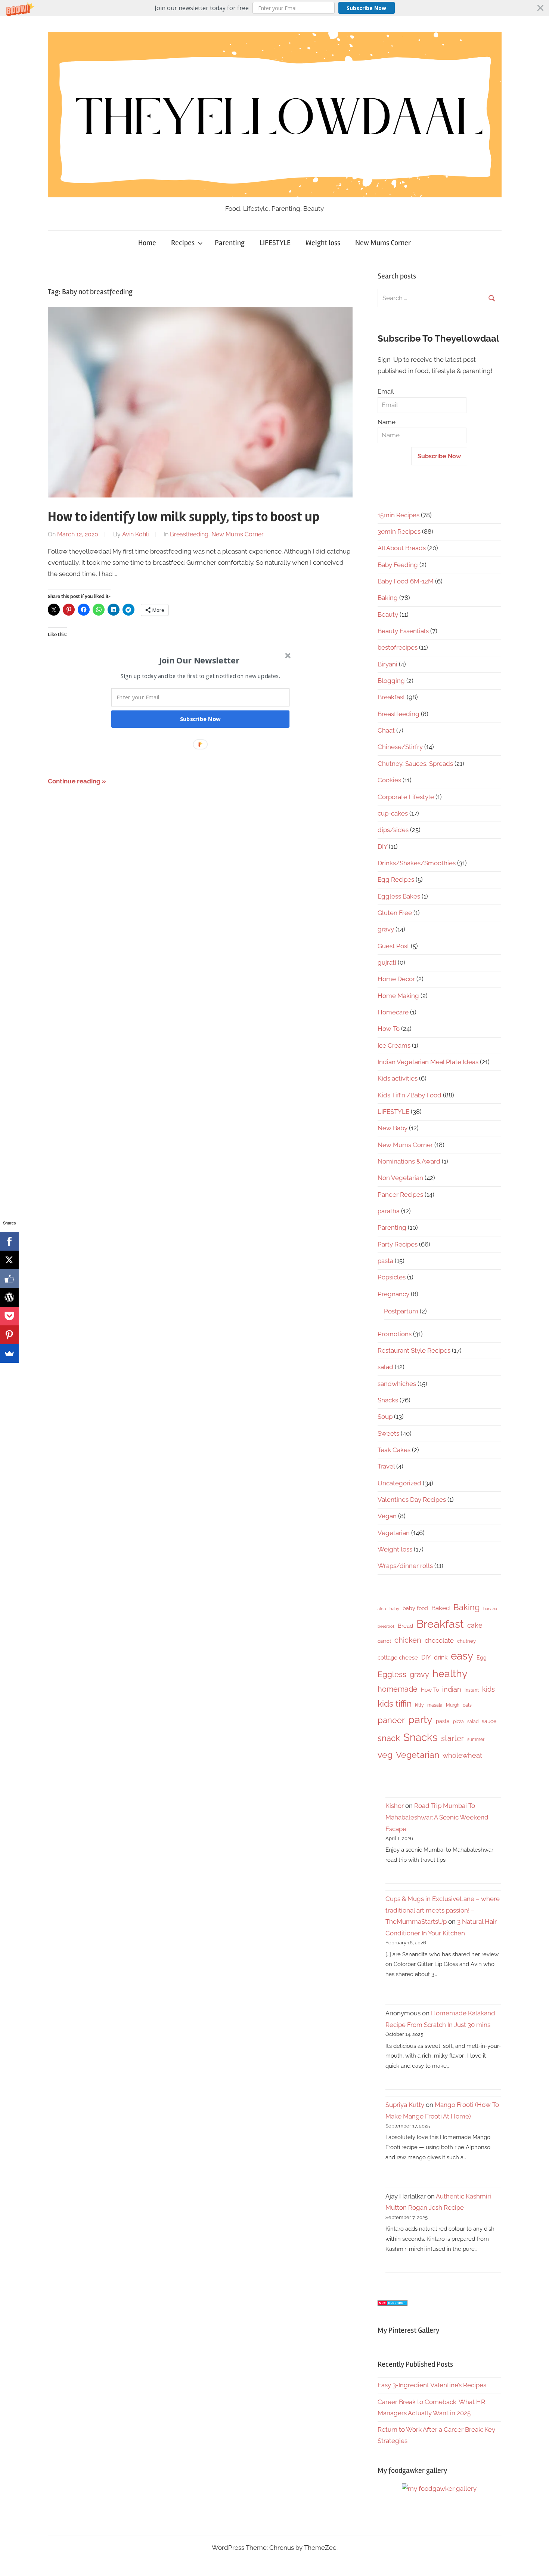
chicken (408, 1640)
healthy (450, 1674)
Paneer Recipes (400, 1195)
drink (441, 1657)
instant (472, 1690)
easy (462, 1656)
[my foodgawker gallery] (439, 2489)
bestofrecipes (398, 647)
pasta (385, 1261)
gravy (386, 929)
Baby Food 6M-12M (406, 581)
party (420, 1720)
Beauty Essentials (403, 631)
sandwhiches (397, 1384)
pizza (458, 1722)
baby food (415, 1608)
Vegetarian (394, 1533)
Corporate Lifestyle (406, 797)
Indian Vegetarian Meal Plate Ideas (428, 1062)
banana (490, 1609)
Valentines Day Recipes (412, 1500)
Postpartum (401, 1311)
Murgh (453, 1705)
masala (435, 1705)
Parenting (230, 243)
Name (387, 422)
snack (389, 1738)
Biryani (387, 664)
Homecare (393, 1012)
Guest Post (393, 946)
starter (452, 1738)
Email (386, 391)
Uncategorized (399, 1483)
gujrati (387, 962)
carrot (384, 1641)
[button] (274, 8)
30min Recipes (399, 531)
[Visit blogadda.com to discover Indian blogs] (393, 2304)
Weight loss (323, 243)
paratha (389, 1211)
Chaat (386, 730)
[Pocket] (9, 1316)
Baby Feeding (398, 565)
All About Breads (402, 548)
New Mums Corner (383, 243)
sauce (489, 1721)
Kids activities (398, 1078)
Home (147, 243)
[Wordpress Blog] (9, 1297)
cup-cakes (393, 813)
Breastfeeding (189, 534)
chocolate (439, 1640)
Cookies (389, 780)
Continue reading (74, 781)
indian (452, 1689)
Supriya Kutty (405, 2105)
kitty (419, 1705)
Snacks (388, 1400)
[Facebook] (9, 1241)
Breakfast (391, 697)
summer (476, 1740)
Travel (386, 1466)
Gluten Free (395, 913)
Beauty (388, 614)
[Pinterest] (9, 1335)
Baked (441, 1608)
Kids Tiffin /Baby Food (410, 1095)
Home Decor (396, 979)
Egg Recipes (396, 879)
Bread (405, 1626)
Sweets (388, 1433)
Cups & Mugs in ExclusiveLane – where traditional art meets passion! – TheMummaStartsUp (443, 1910)
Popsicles (392, 1277)
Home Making (398, 996)
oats (467, 1705)
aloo (382, 1609)
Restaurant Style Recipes (414, 1350)
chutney (466, 1641)
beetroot (386, 1626)
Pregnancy (393, 1294)
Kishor (395, 1806)
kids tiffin (395, 1703)
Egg (482, 1658)
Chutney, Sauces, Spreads (415, 764)
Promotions (395, 1334)
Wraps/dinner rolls (405, 1566)
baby (394, 1609)
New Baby (393, 1128)
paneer (391, 1720)
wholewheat (462, 1755)
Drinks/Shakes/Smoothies (417, 863)
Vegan (387, 1516)
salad (385, 1367)
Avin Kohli (135, 534)
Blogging (391, 681)
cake (475, 1625)
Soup (385, 1417)
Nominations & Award (409, 1161)
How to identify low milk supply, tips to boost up (184, 517)
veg (385, 1755)
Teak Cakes (394, 1450)
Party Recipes (398, 1244)
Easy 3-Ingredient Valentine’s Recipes (432, 2385)
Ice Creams (394, 1045)
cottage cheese (398, 1658)
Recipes (183, 243)
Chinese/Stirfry (400, 747)
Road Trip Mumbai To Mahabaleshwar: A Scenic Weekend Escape (437, 1817)
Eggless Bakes (399, 896)
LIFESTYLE (275, 243)
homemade (398, 1689)
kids (488, 1689)
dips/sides (393, 830)
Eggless (392, 1674)
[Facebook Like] (9, 1279)
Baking (388, 598)
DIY (382, 847)
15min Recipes (398, 515)
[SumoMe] (9, 1353)
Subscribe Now (366, 8)
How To (389, 1029)
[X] (9, 1260)
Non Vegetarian (400, 1178)
